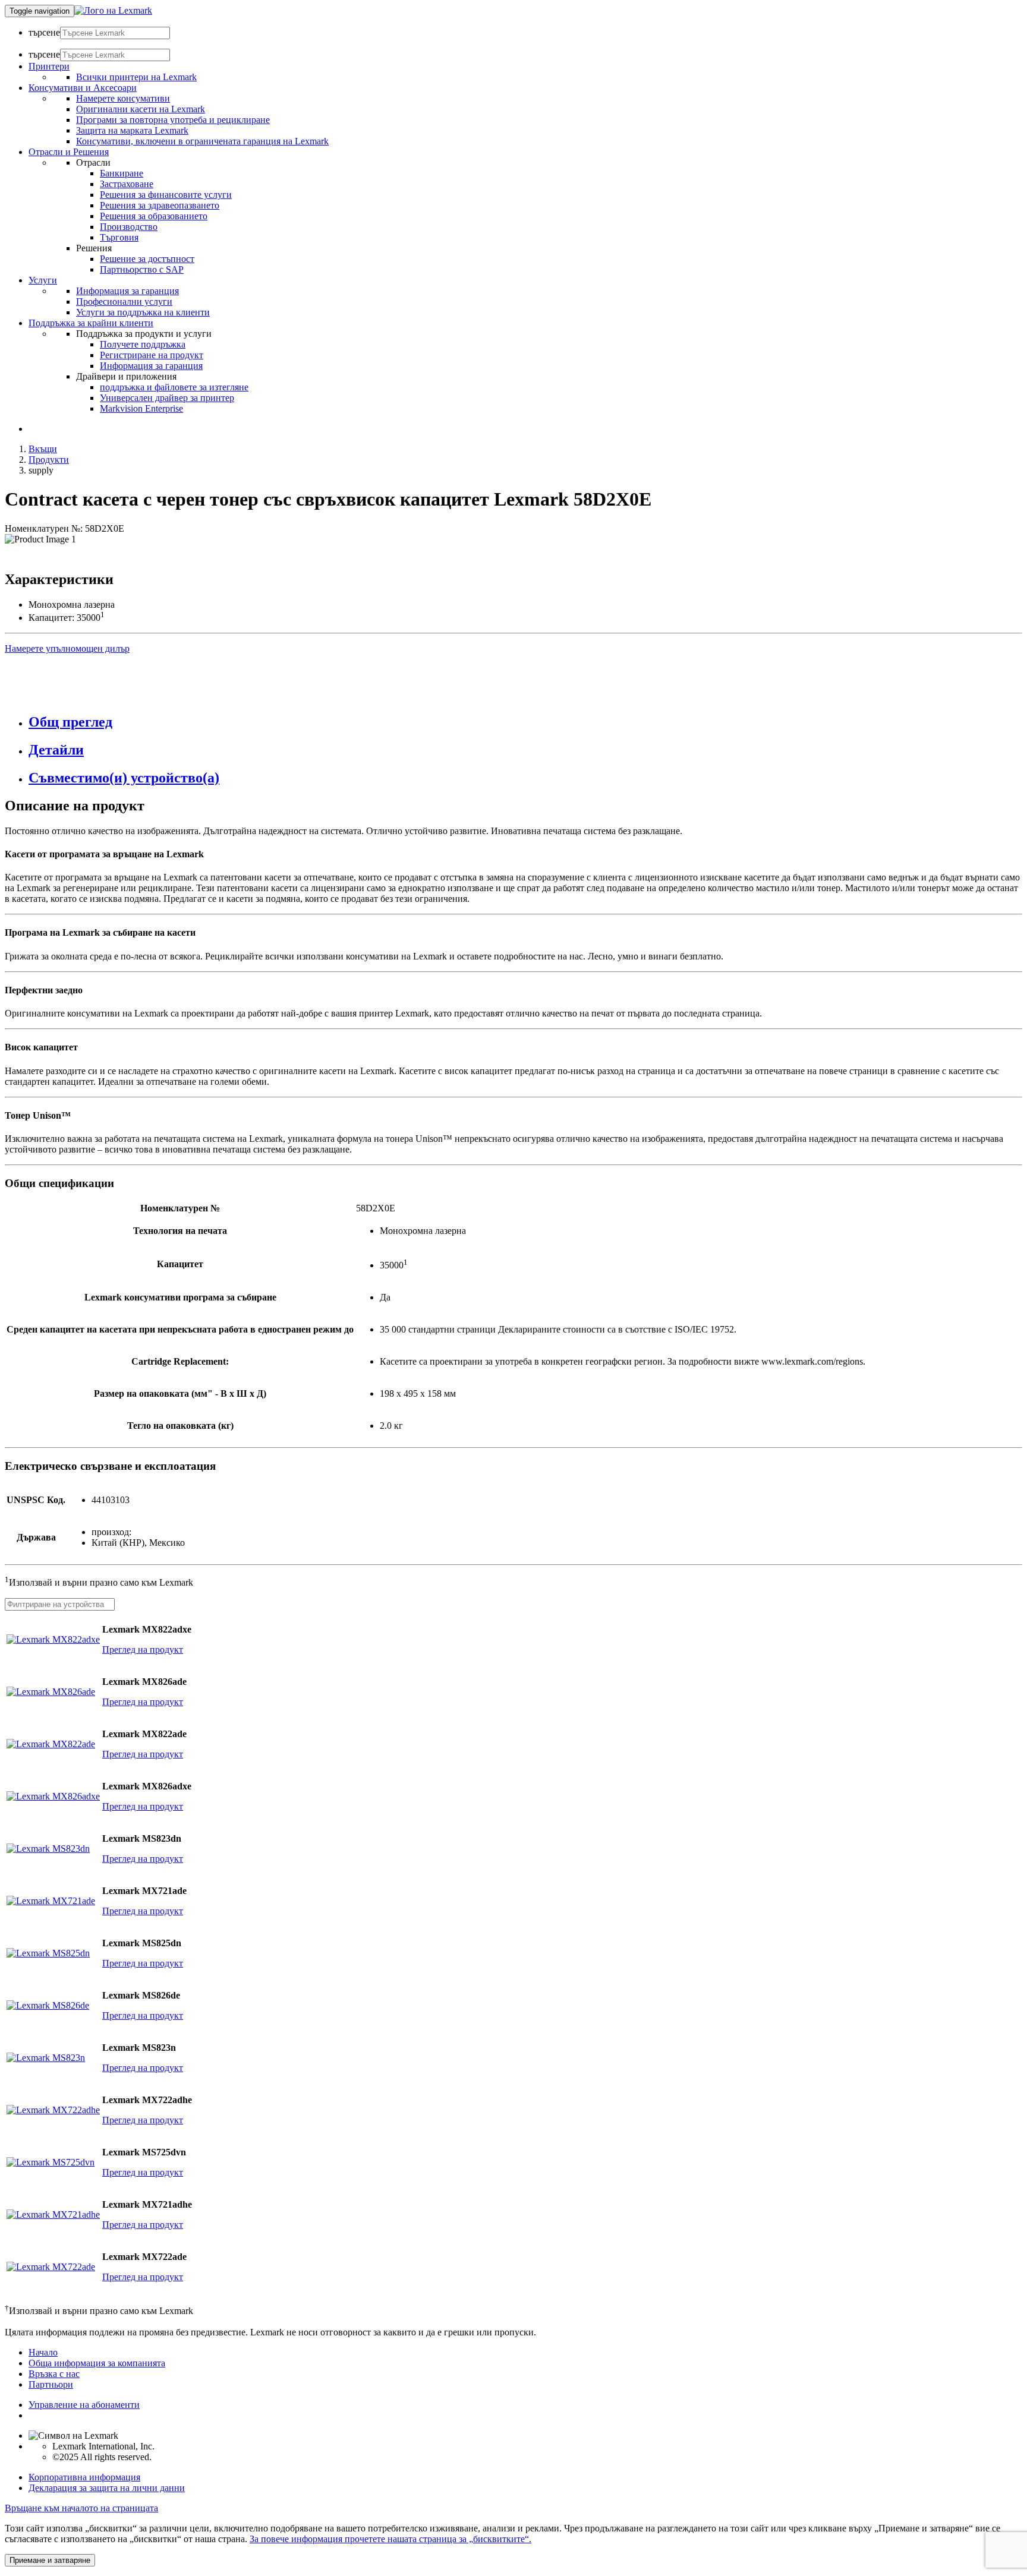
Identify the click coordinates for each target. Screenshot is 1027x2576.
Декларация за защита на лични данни (107, 2488)
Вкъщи (43, 449)
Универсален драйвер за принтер (167, 398)
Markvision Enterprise (141, 408)
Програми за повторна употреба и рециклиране (173, 120)
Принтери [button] (49, 66)
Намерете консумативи (123, 98)
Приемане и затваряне (50, 2560)
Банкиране (122, 173)
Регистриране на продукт (152, 355)
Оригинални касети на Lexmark (141, 109)
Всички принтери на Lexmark (136, 77)
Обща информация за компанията (97, 2363)
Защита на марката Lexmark (132, 130)
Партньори (51, 2384)
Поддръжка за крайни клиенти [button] (91, 323)
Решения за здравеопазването (160, 205)
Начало (43, 2352)
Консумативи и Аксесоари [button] (83, 88)
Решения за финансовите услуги (166, 195)
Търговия (119, 237)
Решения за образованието (154, 216)
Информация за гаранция (127, 291)
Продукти (49, 460)
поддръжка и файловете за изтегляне (174, 387)
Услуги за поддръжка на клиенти (143, 312)
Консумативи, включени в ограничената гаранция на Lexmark (202, 141)
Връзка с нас (54, 2374)
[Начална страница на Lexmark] (113, 10)
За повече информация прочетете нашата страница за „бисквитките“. (390, 2539)
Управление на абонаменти (84, 2405)
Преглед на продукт (143, 1650)
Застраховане (127, 184)
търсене (44, 32)
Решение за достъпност (147, 259)
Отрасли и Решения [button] (69, 152)
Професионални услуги (124, 302)
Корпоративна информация (84, 2477)
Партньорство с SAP (142, 269)
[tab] (525, 722)
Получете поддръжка (143, 344)
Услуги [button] (43, 280)
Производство (129, 227)
